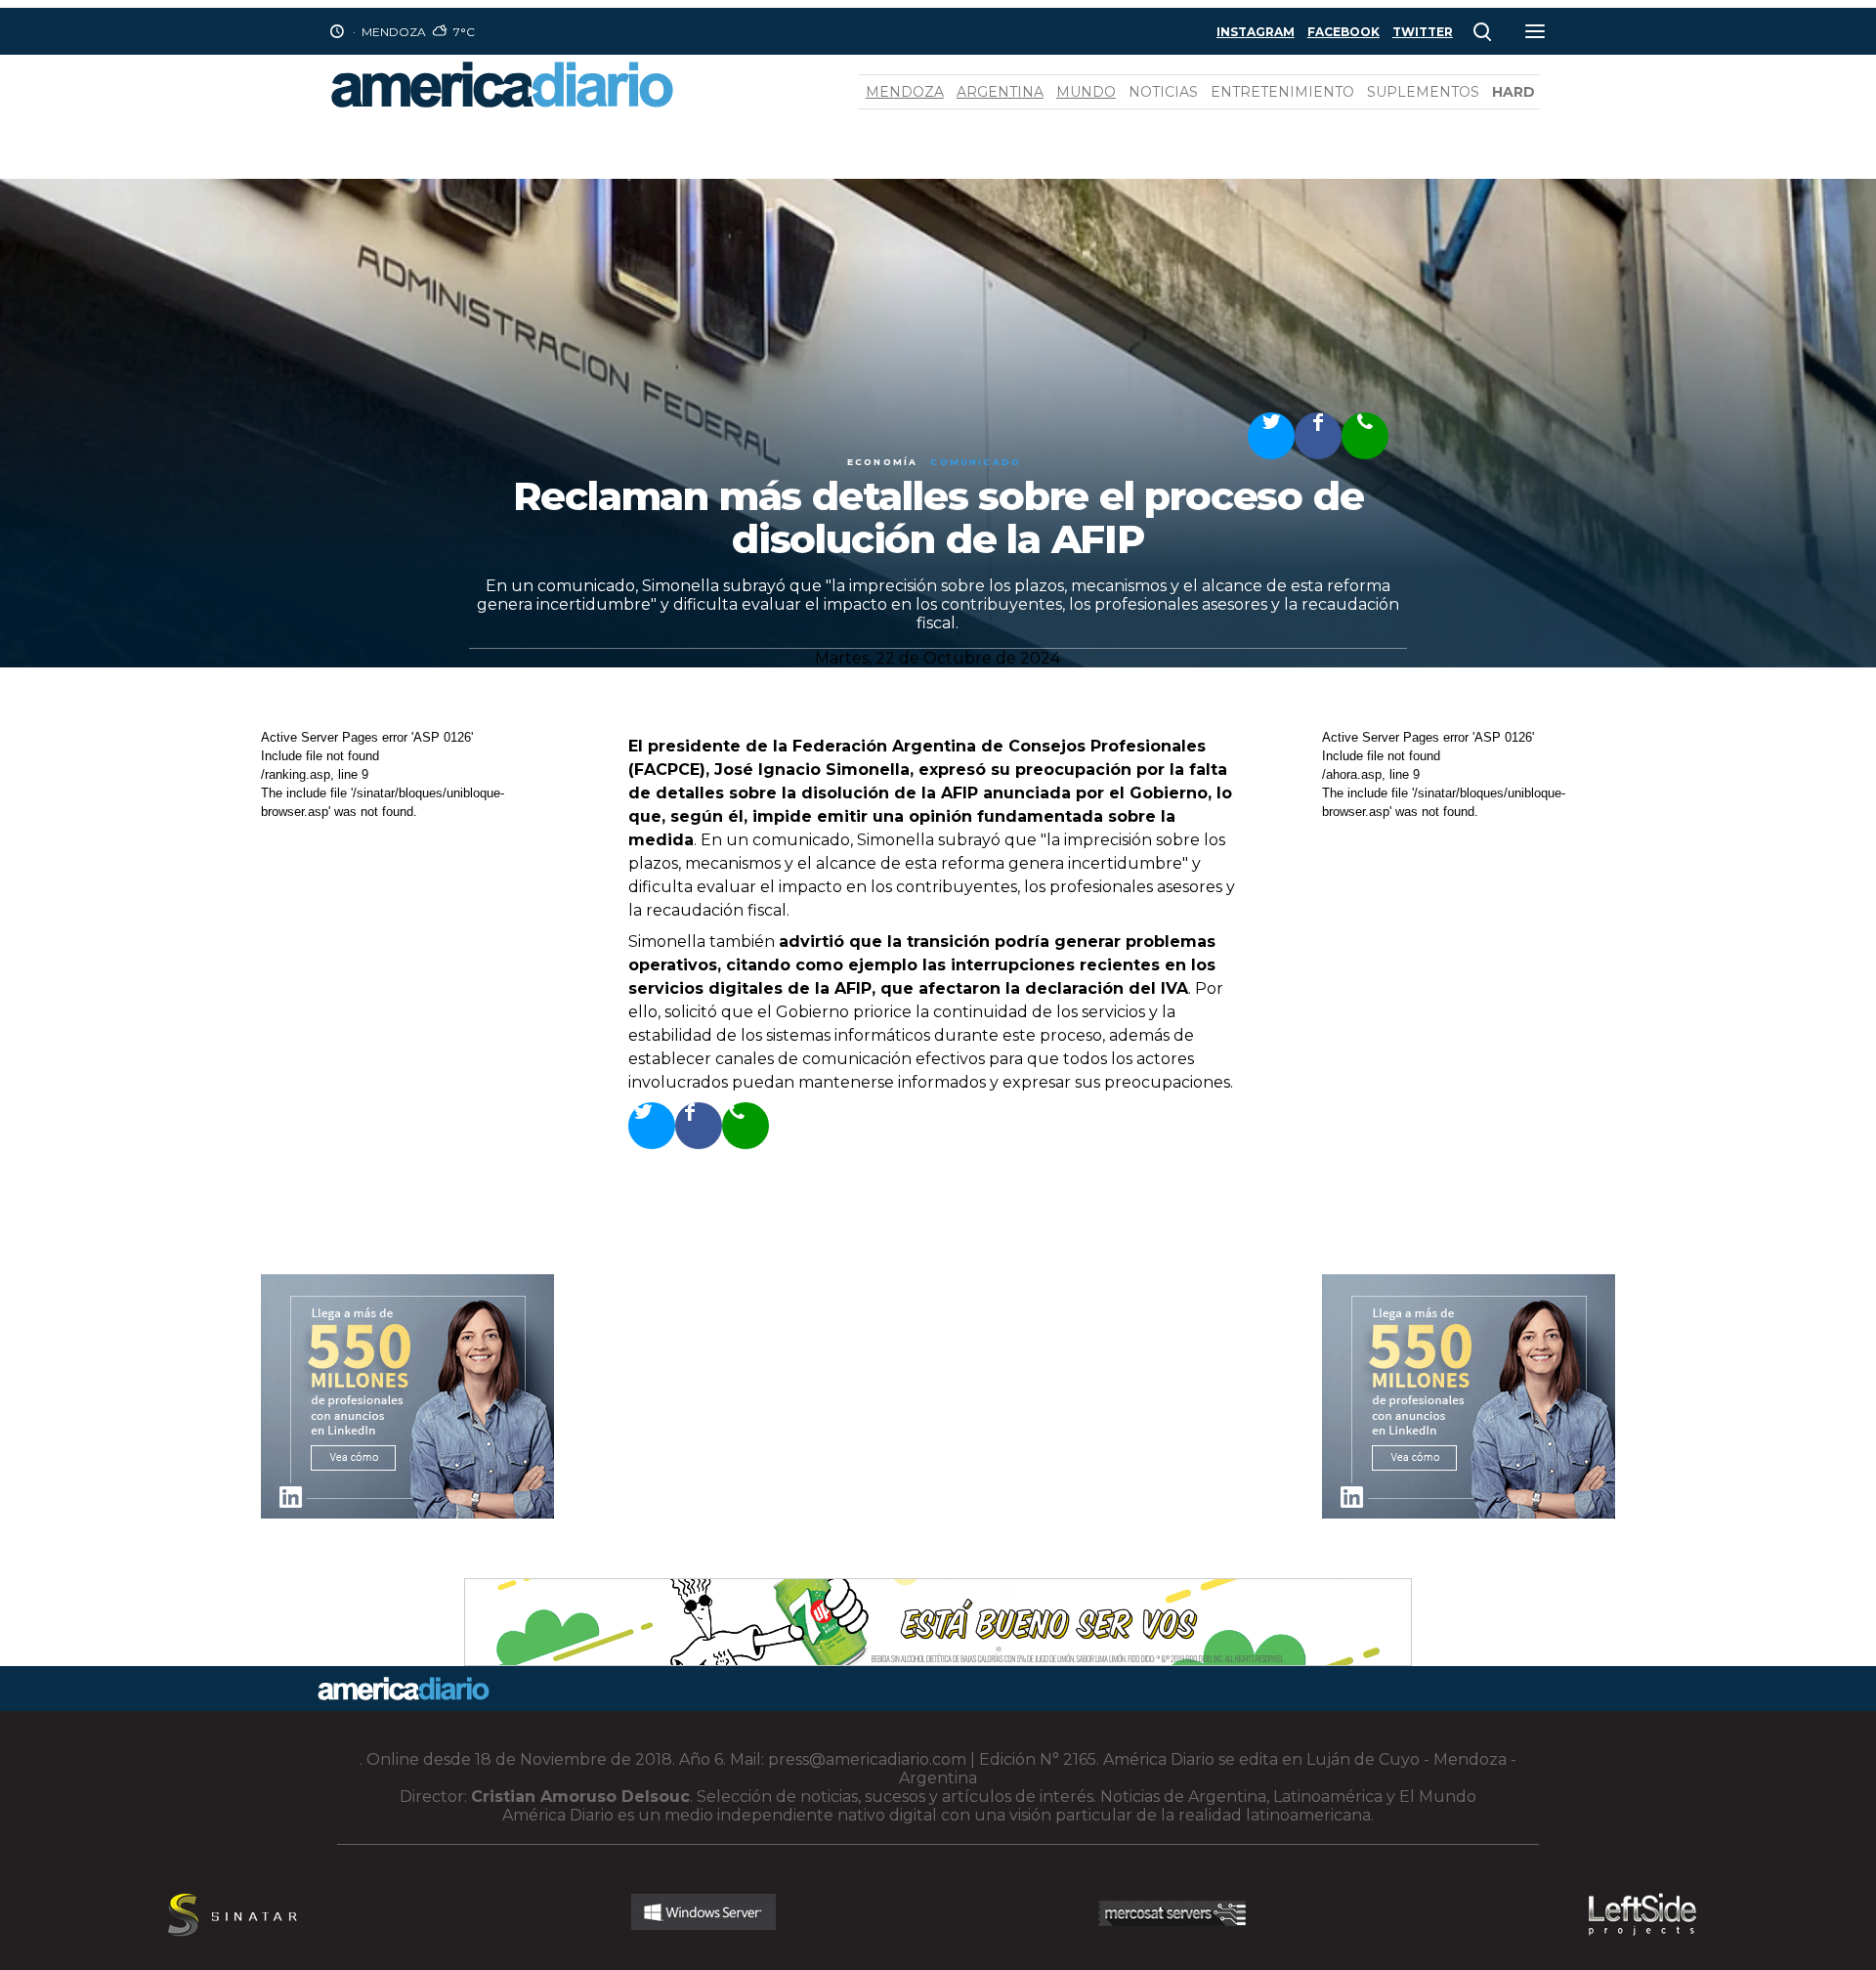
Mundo (1086, 92)
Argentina (1000, 92)
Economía (882, 462)
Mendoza (905, 92)
